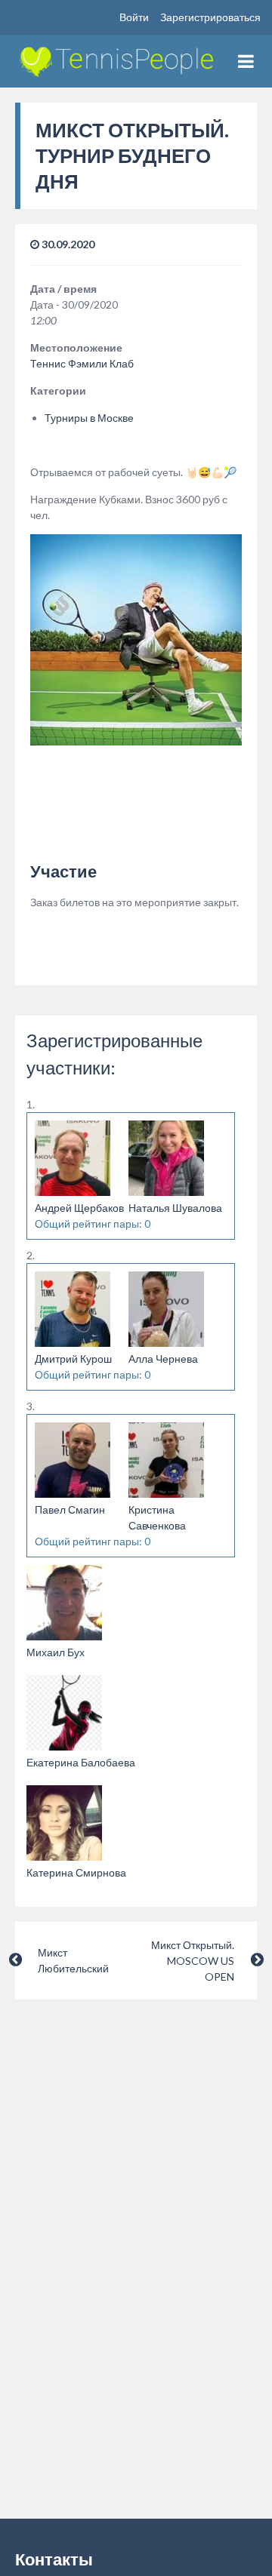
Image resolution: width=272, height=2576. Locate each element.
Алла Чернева (163, 1359)
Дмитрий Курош (73, 1359)
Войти (134, 17)
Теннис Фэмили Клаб (82, 363)
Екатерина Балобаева (81, 1762)
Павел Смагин (70, 1509)
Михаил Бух (56, 1652)
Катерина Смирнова (76, 1872)
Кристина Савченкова (157, 1517)
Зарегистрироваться (210, 17)
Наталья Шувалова (175, 1208)
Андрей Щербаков (79, 1208)
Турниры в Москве (89, 418)
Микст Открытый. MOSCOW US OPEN (193, 1961)
